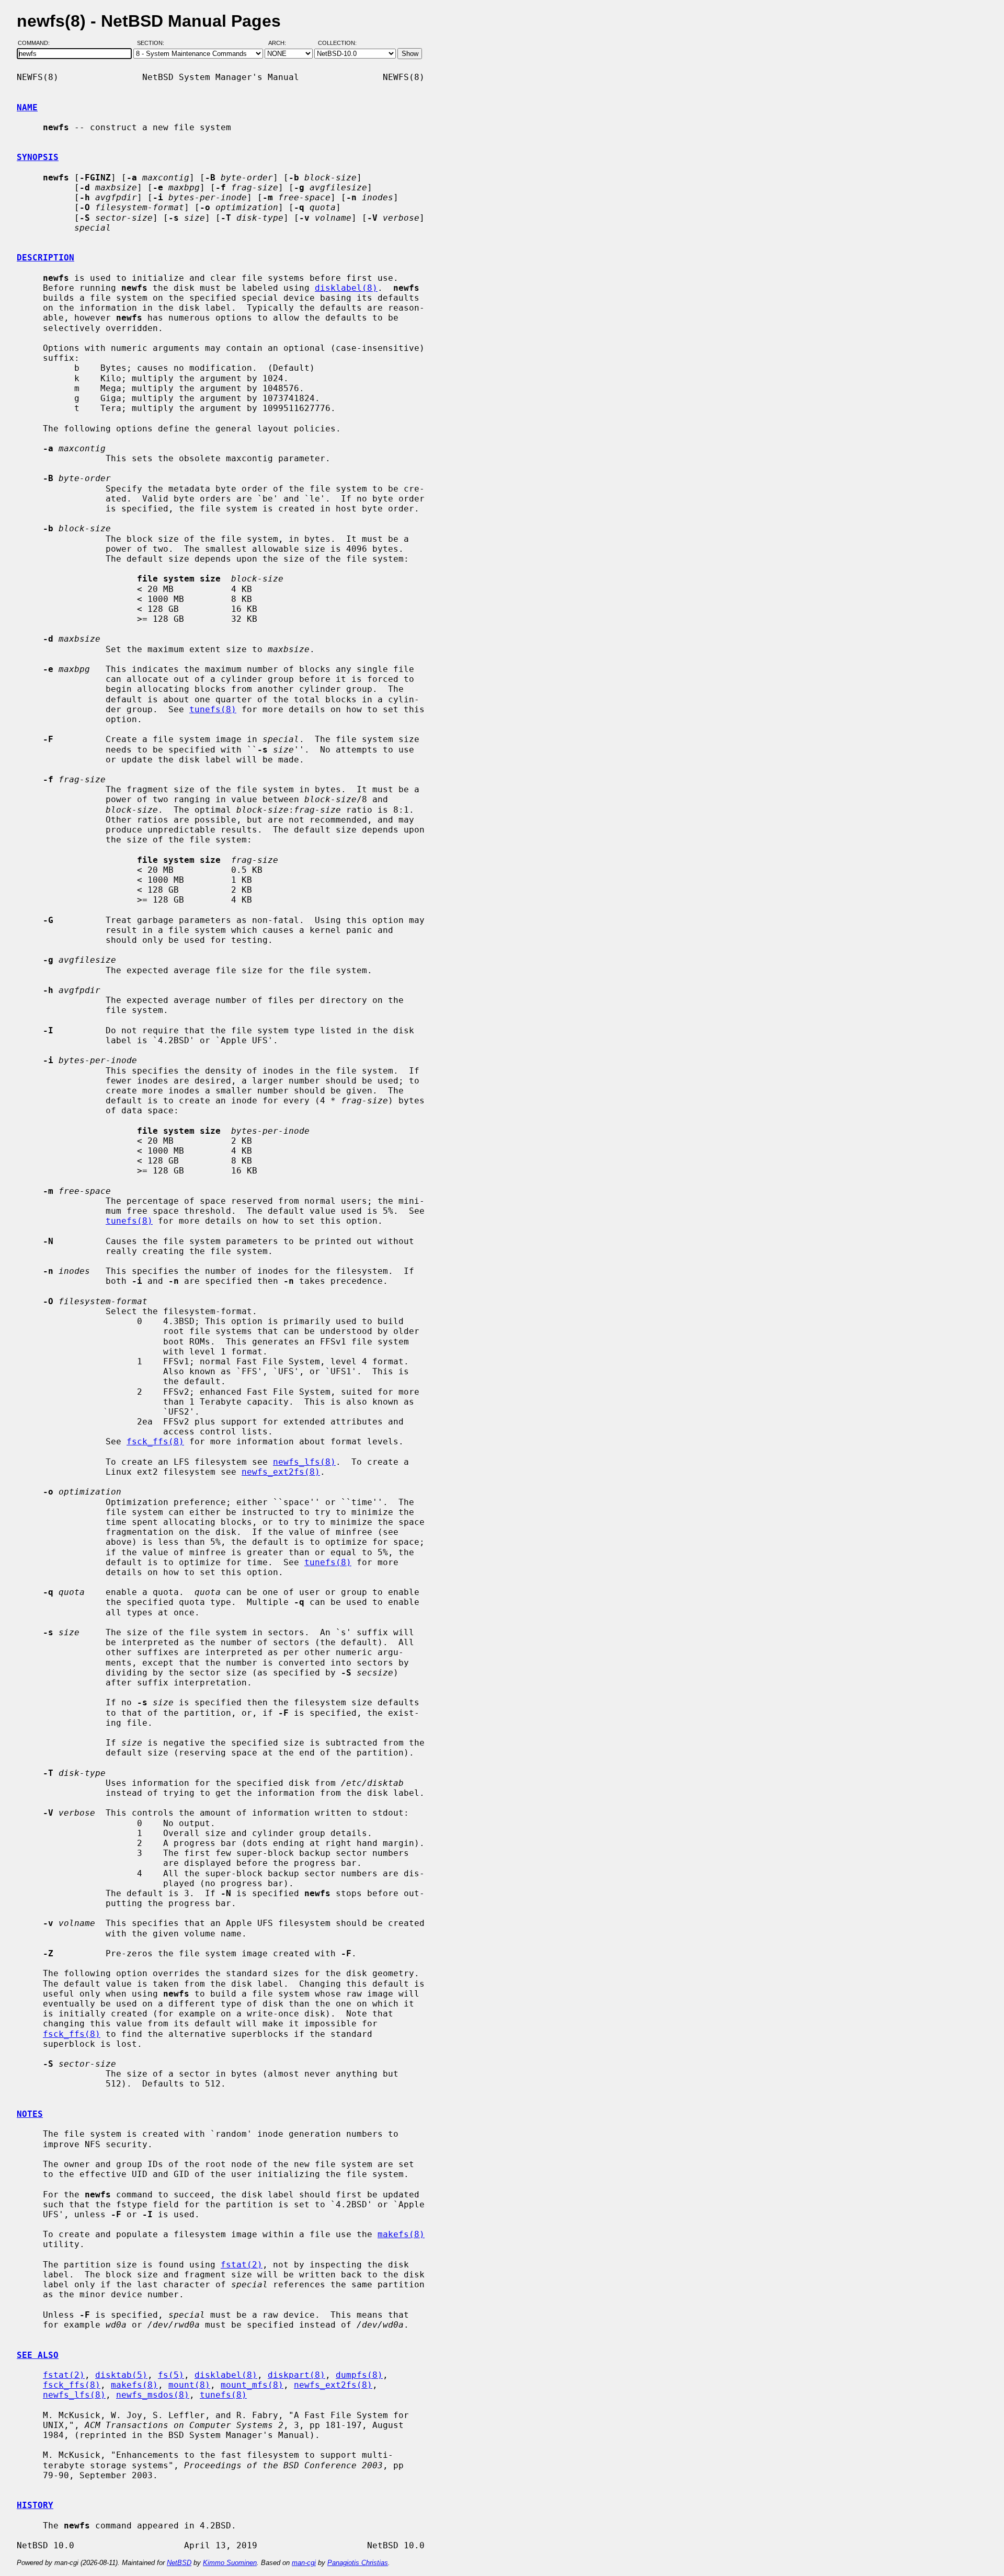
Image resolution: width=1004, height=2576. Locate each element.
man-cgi (304, 2563)
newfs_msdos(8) (153, 2395)
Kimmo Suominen (230, 2563)
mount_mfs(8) (252, 2385)
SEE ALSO (38, 2355)
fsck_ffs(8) (155, 1441)
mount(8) (189, 2385)
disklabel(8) (346, 288)
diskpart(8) (296, 2375)
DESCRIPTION (45, 258)
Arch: (282, 43)
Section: (153, 43)
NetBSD (179, 2563)
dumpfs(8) (359, 2375)
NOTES (30, 2114)
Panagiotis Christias (358, 2563)
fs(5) (171, 2375)
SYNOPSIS (38, 157)
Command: (37, 43)
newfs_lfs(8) (304, 1462)
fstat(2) (242, 2265)
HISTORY (35, 2505)
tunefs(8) (213, 709)
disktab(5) (121, 2375)
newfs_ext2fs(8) (281, 1472)
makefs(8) (401, 2234)
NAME (27, 107)
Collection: (337, 43)
